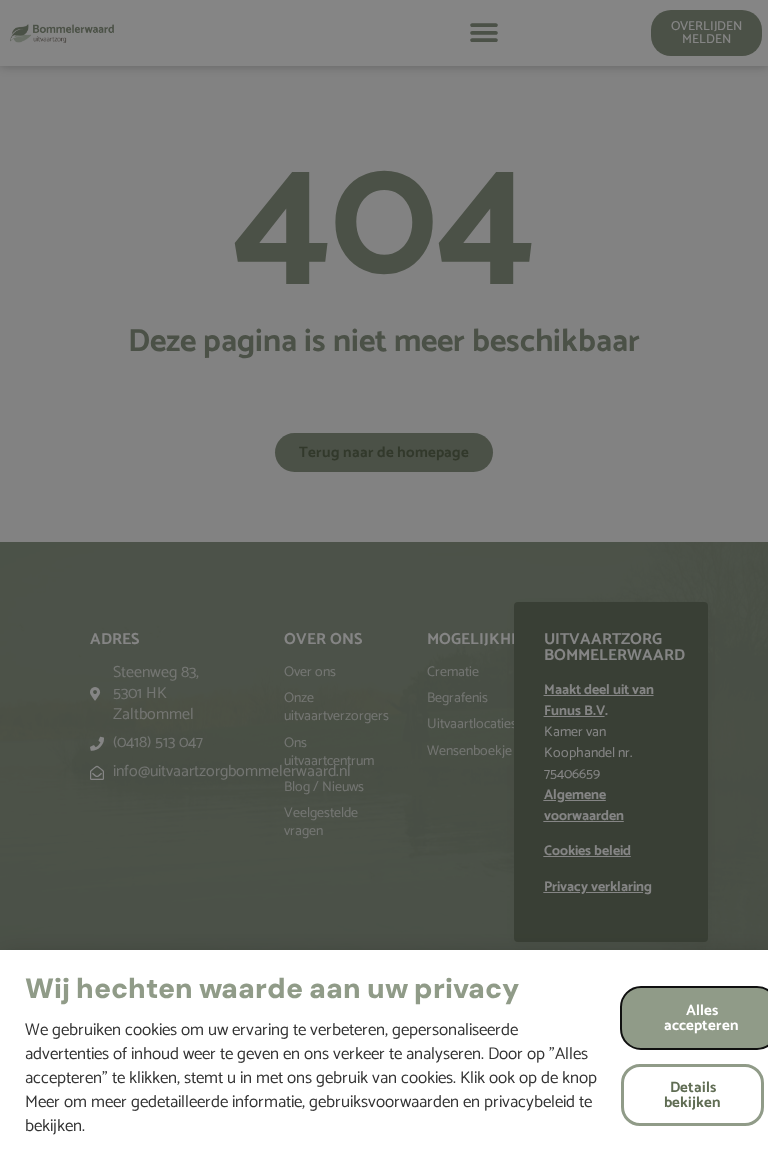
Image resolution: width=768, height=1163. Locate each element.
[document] (384, 581)
